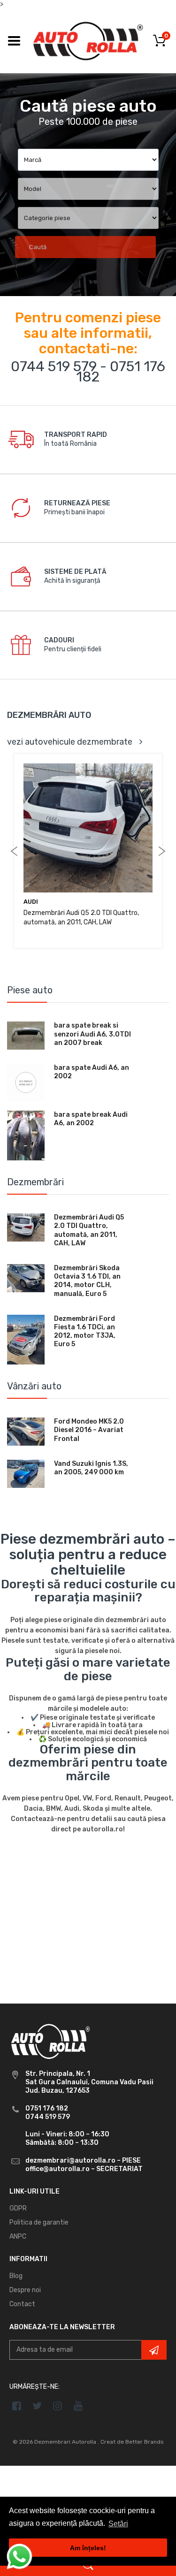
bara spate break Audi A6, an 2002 (91, 1119)
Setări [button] (118, 2524)
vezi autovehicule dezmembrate (70, 742)
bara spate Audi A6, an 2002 (92, 1072)
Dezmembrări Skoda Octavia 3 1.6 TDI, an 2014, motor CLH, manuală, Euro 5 (87, 1281)
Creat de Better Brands (132, 2442)
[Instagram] (58, 2406)
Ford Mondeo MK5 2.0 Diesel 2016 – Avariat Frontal (89, 1430)
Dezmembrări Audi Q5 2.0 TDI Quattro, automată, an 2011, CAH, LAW (89, 1230)
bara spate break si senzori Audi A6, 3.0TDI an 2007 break (92, 1034)
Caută (38, 247)
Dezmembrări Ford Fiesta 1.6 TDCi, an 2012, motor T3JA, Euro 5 (85, 1332)
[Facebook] (17, 2406)
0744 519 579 (54, 366)
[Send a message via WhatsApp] (19, 2557)
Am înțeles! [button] (88, 2548)
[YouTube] (78, 2406)
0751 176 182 (121, 372)
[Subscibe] (154, 2350)
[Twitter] (37, 2406)
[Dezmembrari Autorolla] (88, 41)
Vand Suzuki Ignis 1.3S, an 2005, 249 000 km (91, 1468)
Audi (31, 902)
